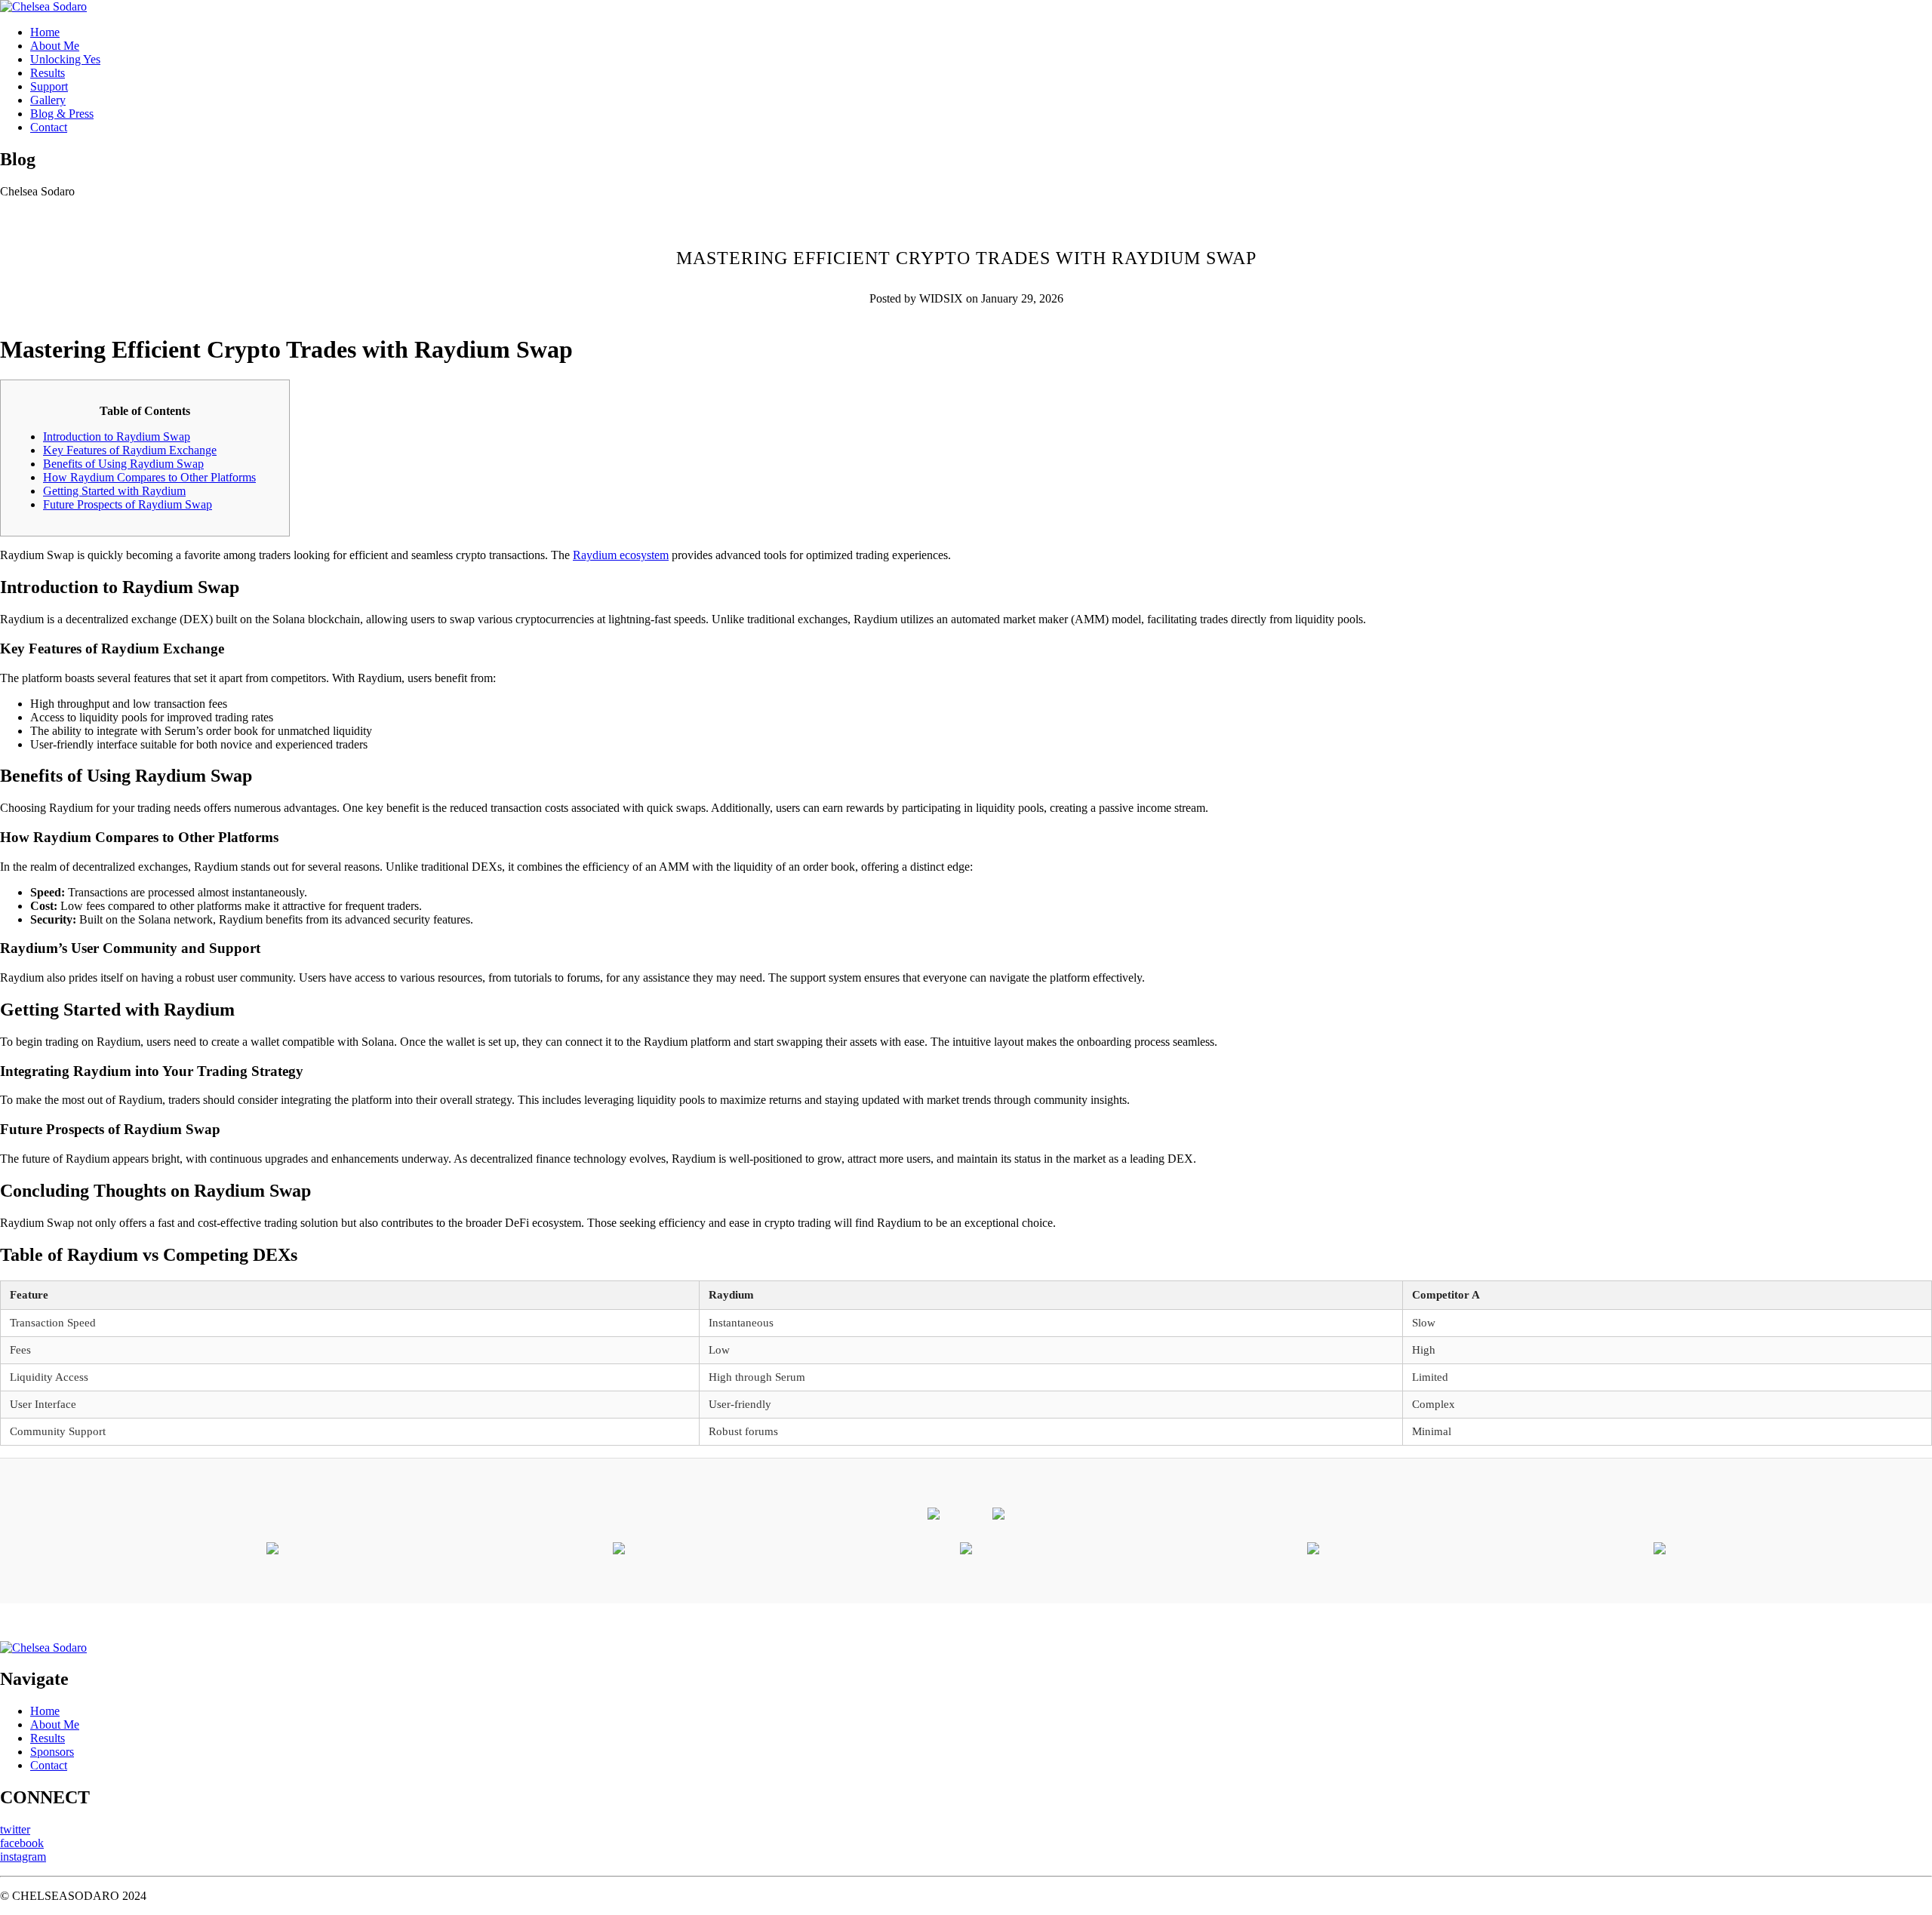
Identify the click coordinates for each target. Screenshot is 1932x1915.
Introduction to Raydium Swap (117, 436)
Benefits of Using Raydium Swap (123, 464)
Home (45, 32)
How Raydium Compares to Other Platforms (149, 477)
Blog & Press (62, 114)
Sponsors (52, 1752)
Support (49, 86)
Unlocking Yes (65, 59)
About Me (55, 46)
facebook (22, 1843)
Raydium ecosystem (621, 555)
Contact (49, 127)
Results (48, 73)
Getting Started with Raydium (114, 491)
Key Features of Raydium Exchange (130, 450)
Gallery (48, 100)
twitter (15, 1829)
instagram (23, 1857)
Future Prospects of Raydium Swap (128, 504)
